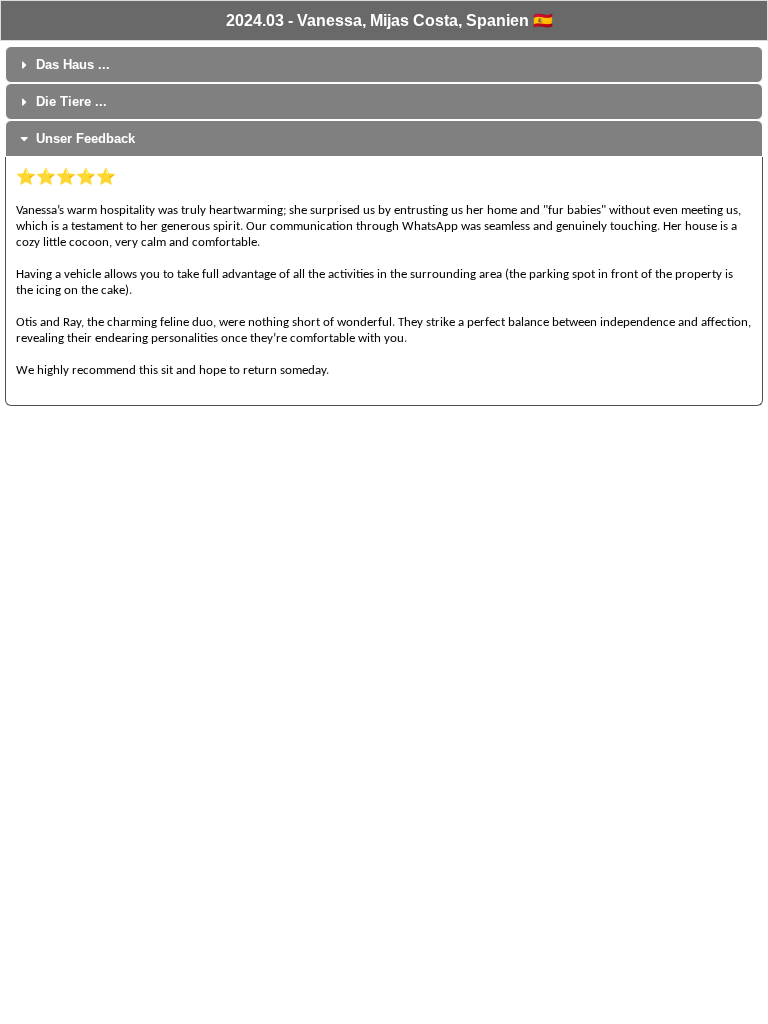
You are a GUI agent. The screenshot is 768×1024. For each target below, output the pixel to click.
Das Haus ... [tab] (73, 64)
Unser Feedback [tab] (85, 138)
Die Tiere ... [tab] (71, 101)
